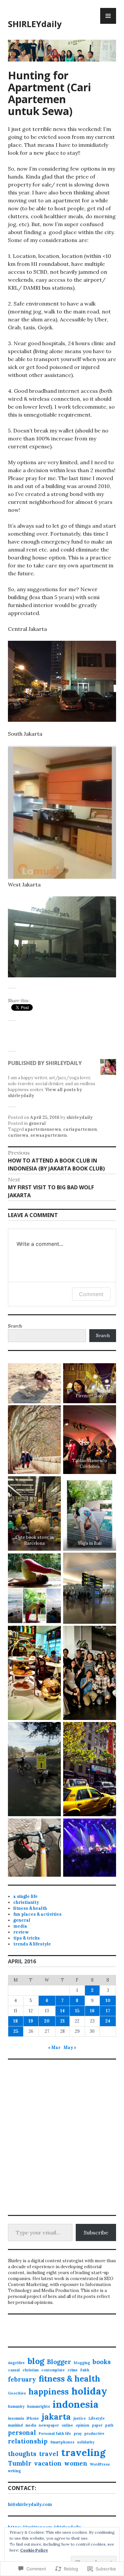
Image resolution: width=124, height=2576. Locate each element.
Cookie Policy (34, 2550)
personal (22, 2433)
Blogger (59, 2362)
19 (31, 2021)
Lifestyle (97, 2418)
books (102, 2362)
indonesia (76, 2404)
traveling (83, 2452)
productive (94, 2433)
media (20, 1926)
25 (16, 2031)
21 (62, 2021)
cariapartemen (80, 1129)
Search (15, 1326)
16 (92, 2011)
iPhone (33, 2418)
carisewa (18, 1135)
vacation (48, 2463)
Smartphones (62, 2442)
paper (97, 2425)
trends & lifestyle (32, 1944)
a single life (25, 1896)
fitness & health (30, 1908)
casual (14, 2370)
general (37, 1123)
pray (78, 2433)
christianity (26, 1902)
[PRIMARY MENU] (108, 16)
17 (108, 2011)
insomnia (16, 2418)
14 (62, 2011)
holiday (89, 2391)
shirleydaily (80, 1117)
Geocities (17, 2393)
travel (49, 2454)
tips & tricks (26, 1938)
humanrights (39, 2406)
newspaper (49, 2425)
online (67, 2425)
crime (73, 2370)
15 (77, 2011)
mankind (15, 2425)
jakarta (56, 2417)
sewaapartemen (49, 1135)
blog (36, 2361)
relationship (28, 2441)
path (109, 2425)
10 (108, 2001)
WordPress (100, 2464)
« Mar (54, 2047)
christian (31, 2370)
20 (47, 2021)
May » (70, 2047)
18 (16, 2021)
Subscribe (96, 2232)
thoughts (22, 2454)
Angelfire (16, 2363)
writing (14, 2471)
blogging (82, 2363)
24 (108, 2021)
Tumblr (20, 2463)
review (21, 1932)
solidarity (86, 2442)
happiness (49, 2392)
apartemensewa (43, 1129)
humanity (16, 2406)
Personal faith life (55, 2433)
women (76, 2463)
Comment (91, 1294)
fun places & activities (37, 1914)
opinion (83, 2425)
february (22, 2379)
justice (80, 2418)
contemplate (53, 2370)
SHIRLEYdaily (35, 24)
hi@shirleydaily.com (30, 2504)
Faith (85, 2370)
